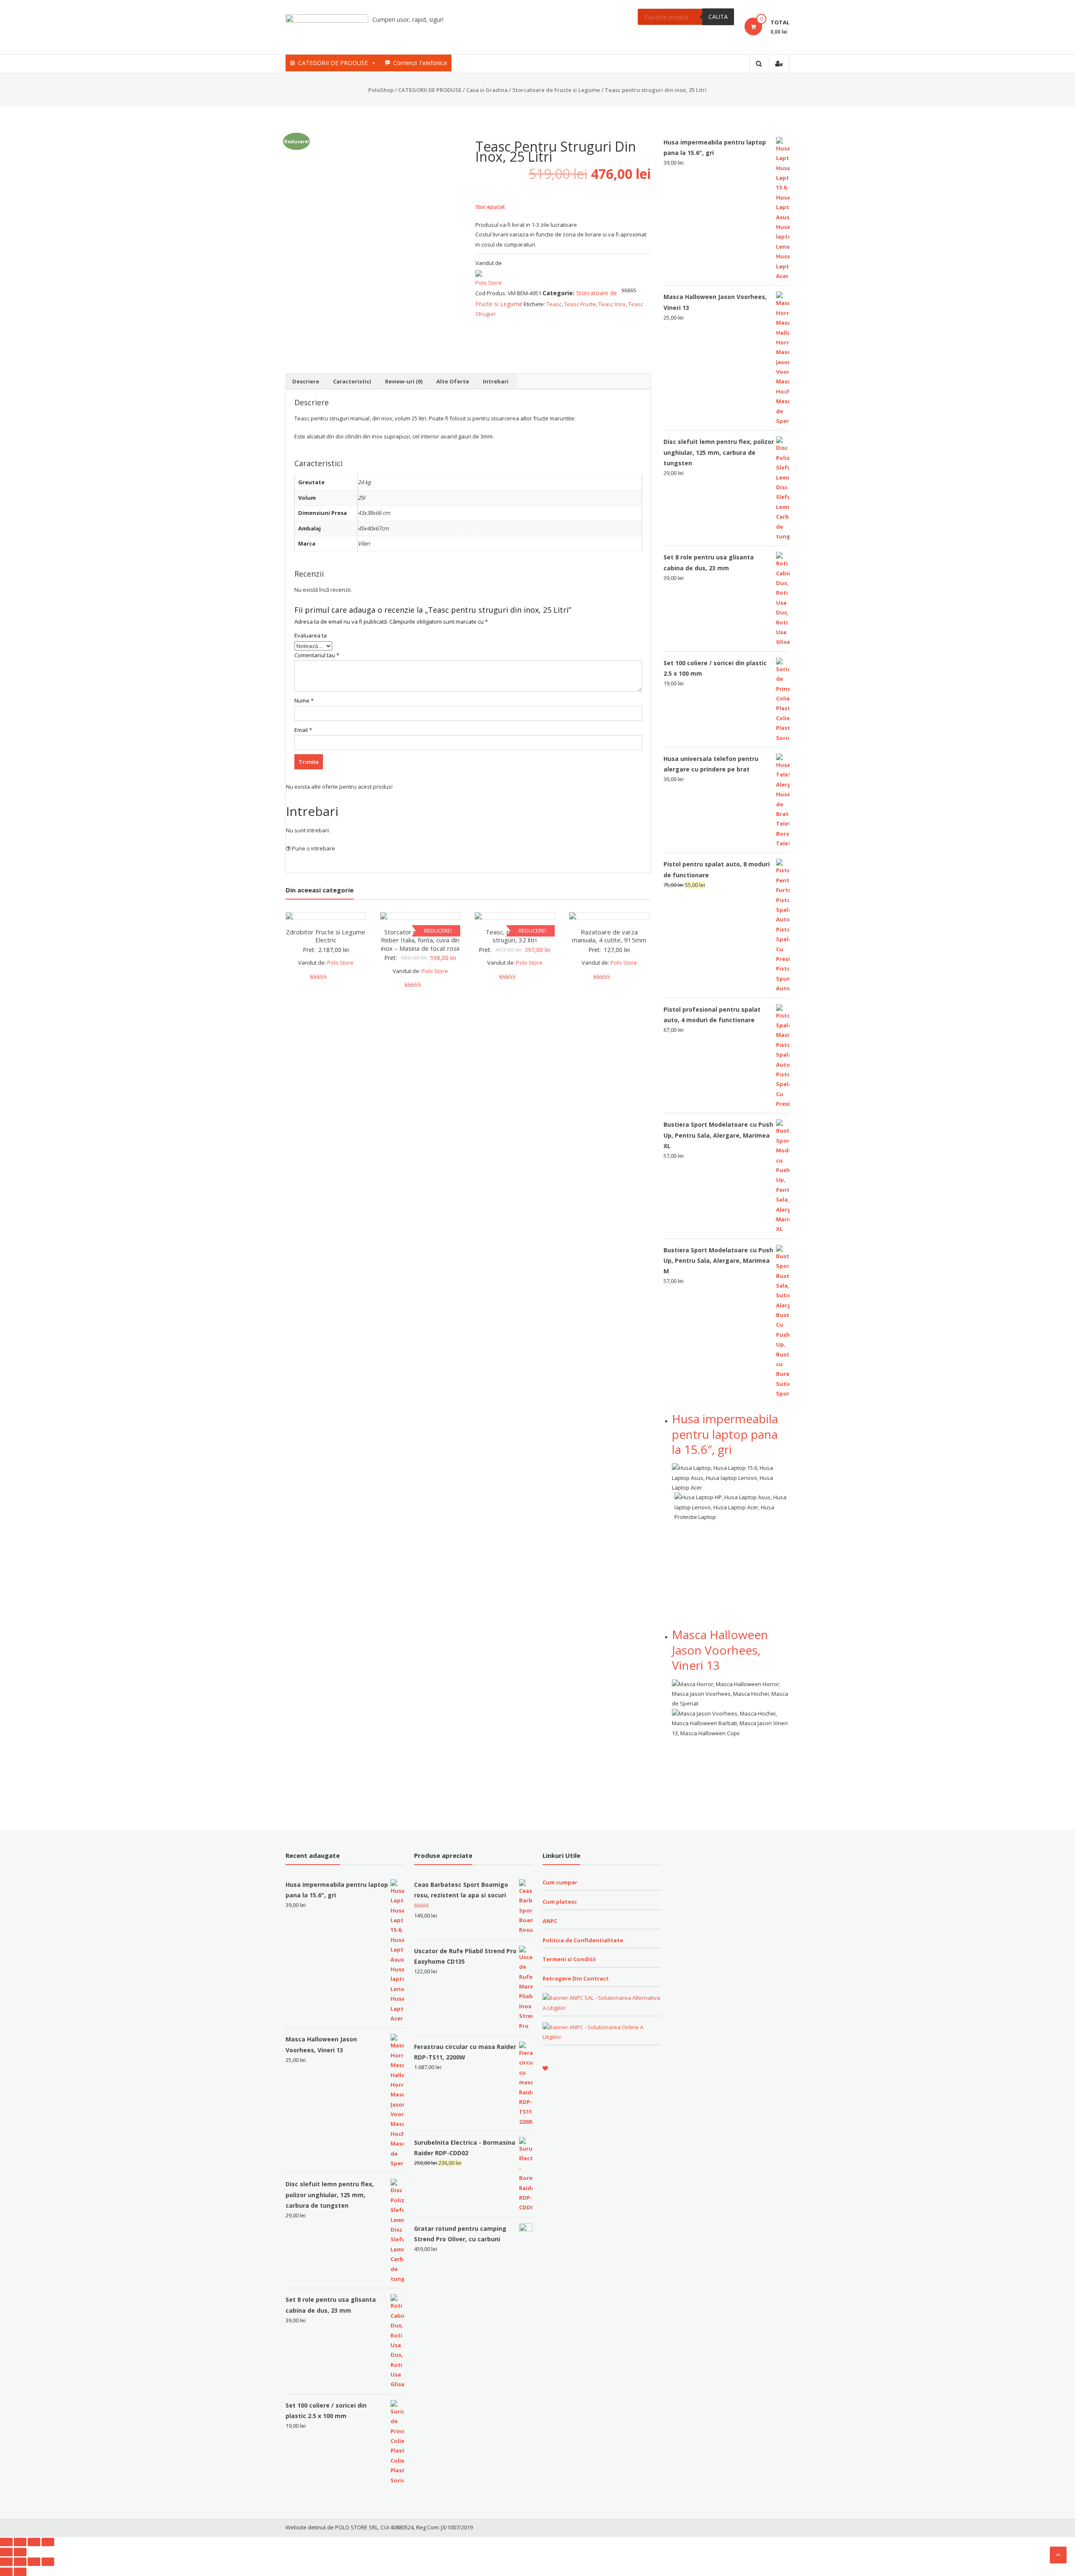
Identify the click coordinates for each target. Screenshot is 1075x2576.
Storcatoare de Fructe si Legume (556, 90)
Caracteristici (352, 381)
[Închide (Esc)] (6, 2542)
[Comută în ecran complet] (34, 2542)
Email (303, 730)
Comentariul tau (317, 655)
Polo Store (489, 283)
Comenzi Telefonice (420, 63)
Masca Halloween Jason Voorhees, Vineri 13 (720, 1650)
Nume (304, 700)
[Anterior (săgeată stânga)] (6, 2552)
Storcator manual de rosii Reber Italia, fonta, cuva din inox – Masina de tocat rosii (420, 940)
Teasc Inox (612, 304)
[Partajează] (20, 2542)
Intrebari (496, 381)
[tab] (306, 381)
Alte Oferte (453, 381)
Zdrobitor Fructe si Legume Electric (326, 936)
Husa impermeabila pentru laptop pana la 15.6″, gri (725, 1434)
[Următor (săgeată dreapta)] (20, 2552)
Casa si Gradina (487, 90)
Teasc (554, 304)
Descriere (306, 381)
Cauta (718, 17)
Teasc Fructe (580, 304)
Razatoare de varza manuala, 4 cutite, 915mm (609, 936)
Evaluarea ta (311, 635)
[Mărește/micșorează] (48, 2542)
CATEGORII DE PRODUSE (333, 63)
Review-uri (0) (404, 381)
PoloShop (381, 90)
